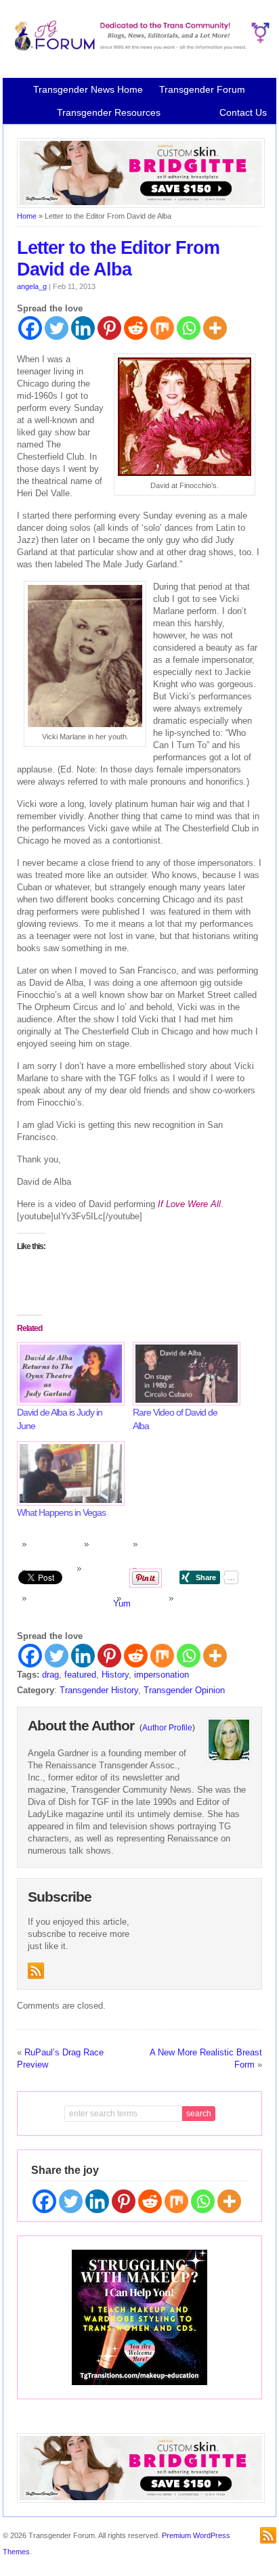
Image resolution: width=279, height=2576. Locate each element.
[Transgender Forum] (139, 48)
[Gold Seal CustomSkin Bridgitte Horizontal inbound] (141, 205)
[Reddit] (136, 328)
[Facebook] (30, 328)
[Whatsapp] (189, 328)
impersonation (162, 1675)
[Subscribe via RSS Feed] (36, 1971)
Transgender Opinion (184, 1690)
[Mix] (162, 328)
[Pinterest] (109, 328)
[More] (215, 328)
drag (50, 1675)
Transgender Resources (109, 112)
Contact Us (243, 112)
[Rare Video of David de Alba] (184, 1374)
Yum (122, 1603)
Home (27, 216)
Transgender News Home (88, 89)
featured (80, 1675)
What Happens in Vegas (61, 1512)
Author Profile (167, 1728)
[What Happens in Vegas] (68, 1473)
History (115, 1675)
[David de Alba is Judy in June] (68, 1374)
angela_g (32, 286)
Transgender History (99, 1690)
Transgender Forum (202, 89)
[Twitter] (57, 328)
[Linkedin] (83, 328)
